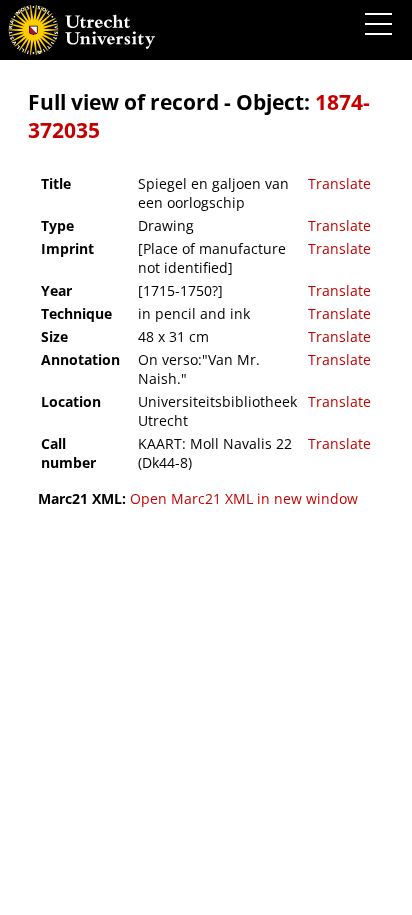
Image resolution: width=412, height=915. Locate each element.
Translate (339, 183)
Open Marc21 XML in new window (244, 498)
